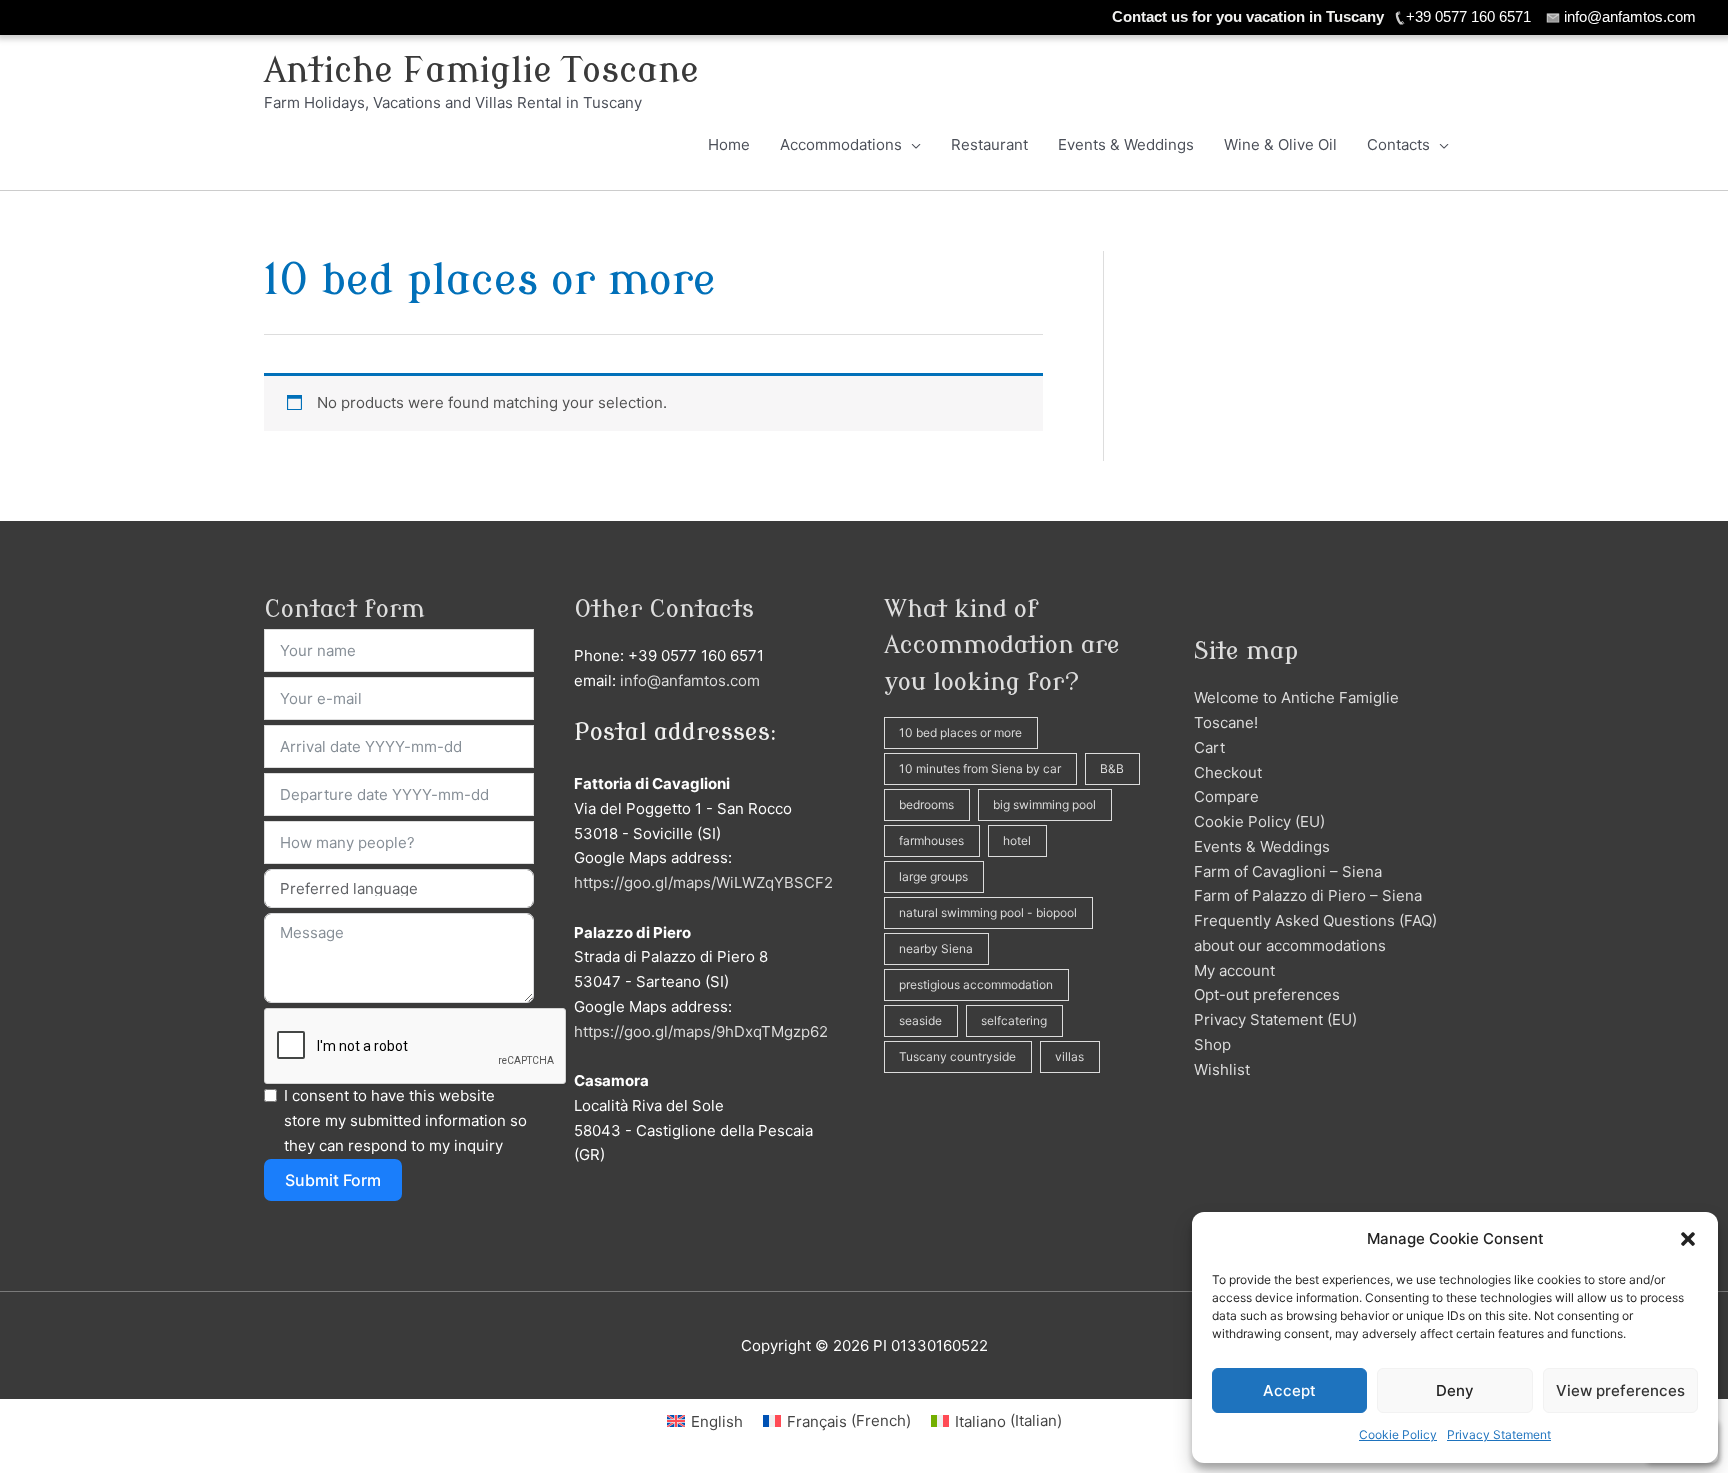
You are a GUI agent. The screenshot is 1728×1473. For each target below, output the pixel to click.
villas (1069, 1056)
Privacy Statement (1499, 1434)
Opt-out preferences (1267, 994)
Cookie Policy (1398, 1434)
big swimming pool (1044, 804)
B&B (1112, 768)
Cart (1209, 747)
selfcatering (1014, 1020)
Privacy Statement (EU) (1275, 1019)
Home (729, 144)
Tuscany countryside (957, 1056)
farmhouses (931, 840)
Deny (1455, 1390)
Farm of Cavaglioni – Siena (1288, 871)
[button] (1688, 1239)
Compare (1226, 796)
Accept (1289, 1390)
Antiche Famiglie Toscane (481, 71)
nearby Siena (936, 948)
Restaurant (989, 144)
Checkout (1228, 772)
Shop (1212, 1044)
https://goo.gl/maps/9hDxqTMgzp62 (701, 1031)
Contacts (1398, 144)
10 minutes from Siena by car (980, 768)
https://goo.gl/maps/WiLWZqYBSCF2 (703, 882)
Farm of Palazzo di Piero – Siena (1308, 895)
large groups (933, 876)
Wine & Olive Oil (1280, 144)
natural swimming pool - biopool (988, 912)
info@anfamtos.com (690, 680)
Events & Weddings (1126, 144)
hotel (1017, 840)
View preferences (1620, 1390)
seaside (920, 1020)
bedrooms (926, 804)
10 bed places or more (960, 732)
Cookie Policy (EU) (1259, 821)
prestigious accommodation (976, 984)
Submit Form (333, 1180)
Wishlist (1222, 1069)
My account (1234, 970)
